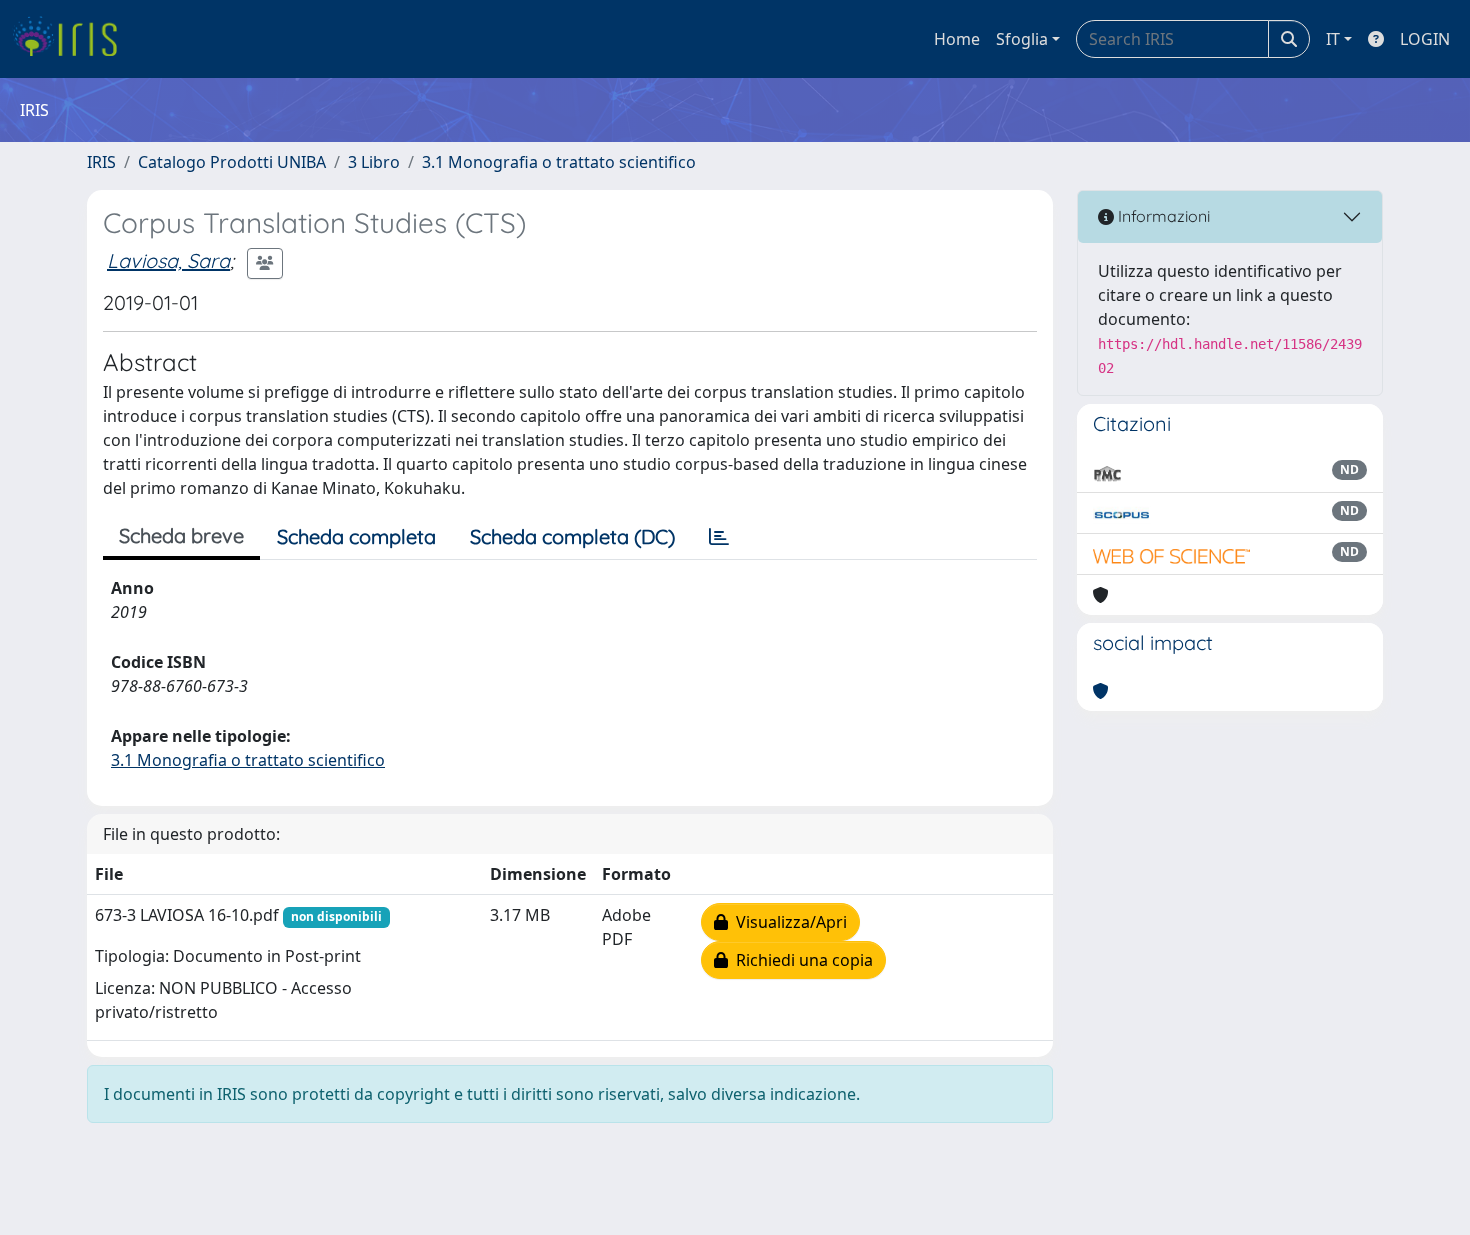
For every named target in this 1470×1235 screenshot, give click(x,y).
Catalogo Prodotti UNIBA (232, 162)
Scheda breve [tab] (181, 535)
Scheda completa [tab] (356, 536)
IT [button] (1333, 39)
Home (957, 39)
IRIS (101, 162)
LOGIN (1425, 39)
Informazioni (1162, 216)
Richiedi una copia (800, 960)
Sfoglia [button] (1022, 39)
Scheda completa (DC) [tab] (572, 536)
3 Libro (374, 162)
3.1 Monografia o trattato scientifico (559, 162)
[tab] (719, 537)
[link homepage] (72, 39)
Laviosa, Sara (168, 260)
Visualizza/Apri (787, 922)
